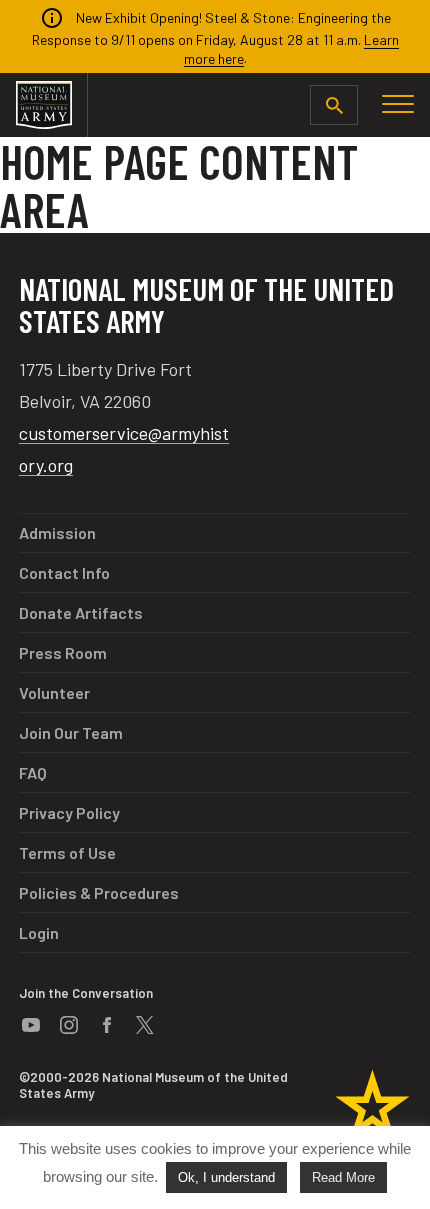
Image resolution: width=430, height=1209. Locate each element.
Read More (343, 1177)
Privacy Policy (69, 812)
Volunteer (54, 692)
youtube (31, 1025)
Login (39, 932)
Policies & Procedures (99, 892)
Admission (57, 532)
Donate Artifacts (81, 612)
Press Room (63, 652)
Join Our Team (71, 732)
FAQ (33, 772)
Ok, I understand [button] (226, 1177)
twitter (145, 1025)
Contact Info (64, 572)
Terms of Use (67, 852)
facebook (107, 1025)
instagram (69, 1025)
